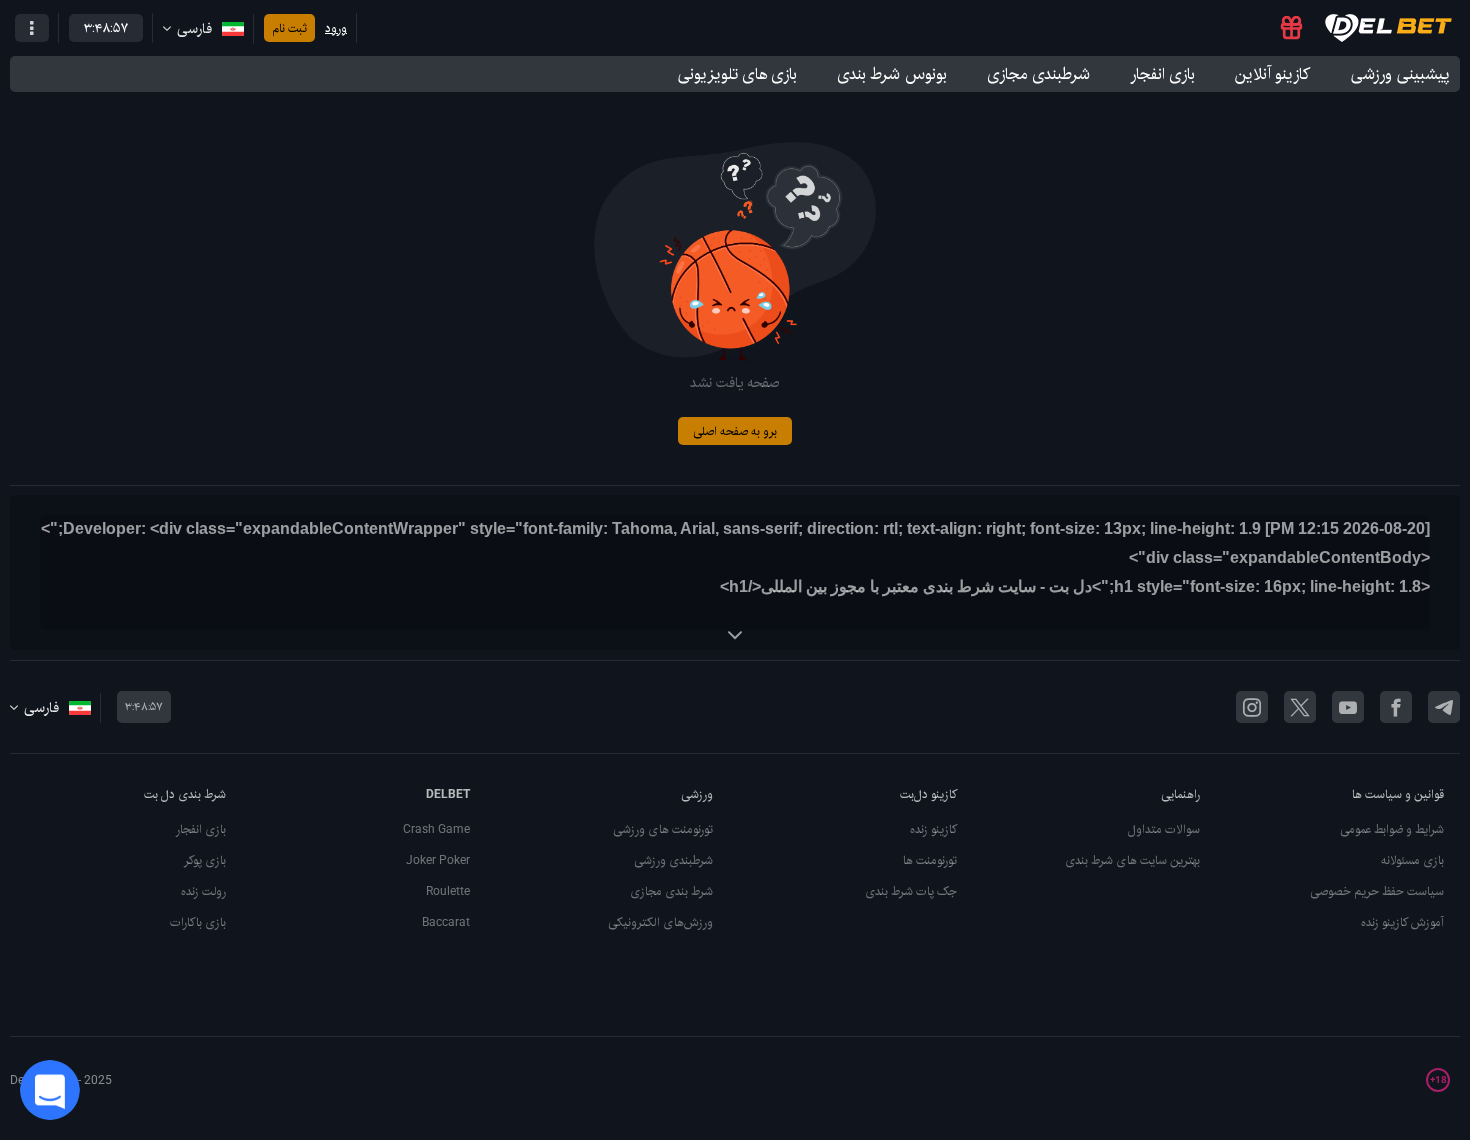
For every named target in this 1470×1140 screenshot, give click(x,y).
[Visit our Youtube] (1348, 707)
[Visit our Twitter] (1300, 707)
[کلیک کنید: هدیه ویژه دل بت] (1291, 28)
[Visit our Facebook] (1396, 707)
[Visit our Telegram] (1444, 707)
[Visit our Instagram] (1252, 707)
